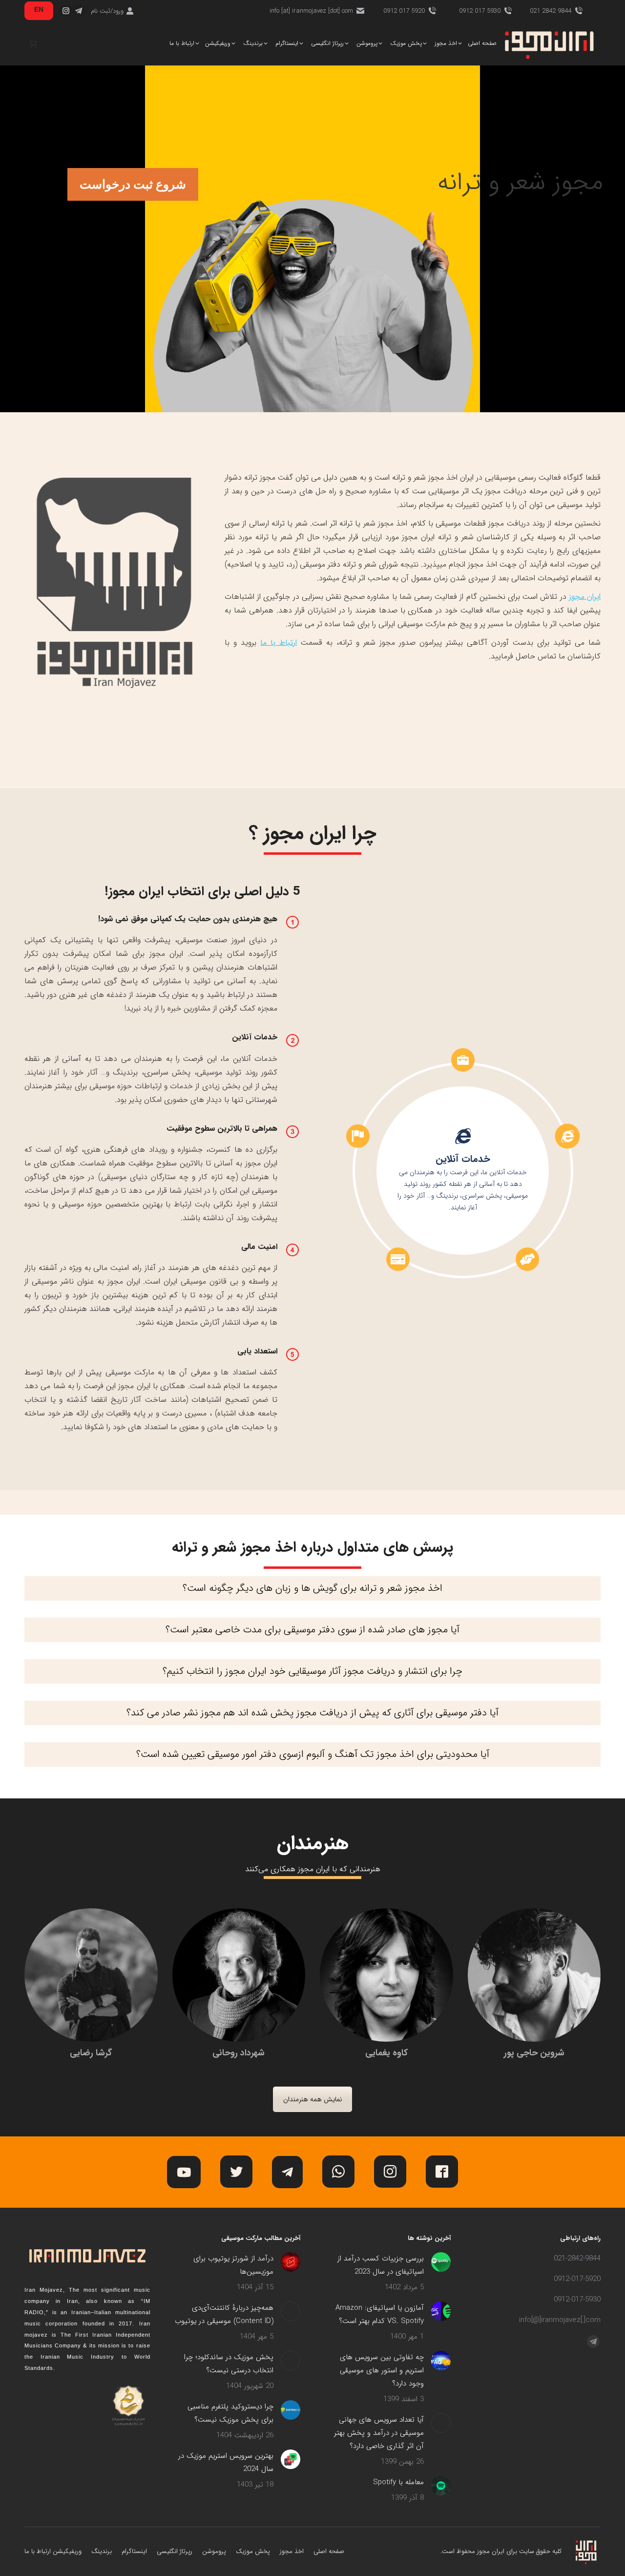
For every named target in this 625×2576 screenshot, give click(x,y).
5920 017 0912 (404, 11)
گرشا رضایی (91, 2053)
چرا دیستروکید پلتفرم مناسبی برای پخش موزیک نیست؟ (230, 2413)
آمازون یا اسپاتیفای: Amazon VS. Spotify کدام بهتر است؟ (380, 2314)
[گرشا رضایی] (91, 1975)
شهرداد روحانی (239, 2053)
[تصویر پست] (441, 2262)
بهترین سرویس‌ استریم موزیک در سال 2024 (226, 2462)
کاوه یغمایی (386, 2053)
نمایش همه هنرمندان (312, 2099)
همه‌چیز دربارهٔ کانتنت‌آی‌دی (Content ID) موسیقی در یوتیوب (224, 2314)
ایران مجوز (585, 597)
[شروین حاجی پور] (534, 1975)
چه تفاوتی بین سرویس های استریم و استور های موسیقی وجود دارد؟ (382, 2370)
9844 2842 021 (551, 11)
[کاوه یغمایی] (386, 1975)
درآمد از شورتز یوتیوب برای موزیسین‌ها (233, 2265)
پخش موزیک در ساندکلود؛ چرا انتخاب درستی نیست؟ (229, 2364)
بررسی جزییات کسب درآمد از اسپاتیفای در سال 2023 (381, 2265)
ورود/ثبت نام (107, 11)
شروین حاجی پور (534, 2053)
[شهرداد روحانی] (239, 1975)
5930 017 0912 (480, 11)
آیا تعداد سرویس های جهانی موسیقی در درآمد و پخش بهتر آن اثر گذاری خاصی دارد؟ (379, 2433)
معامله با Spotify (398, 2482)
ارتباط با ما (279, 643)
